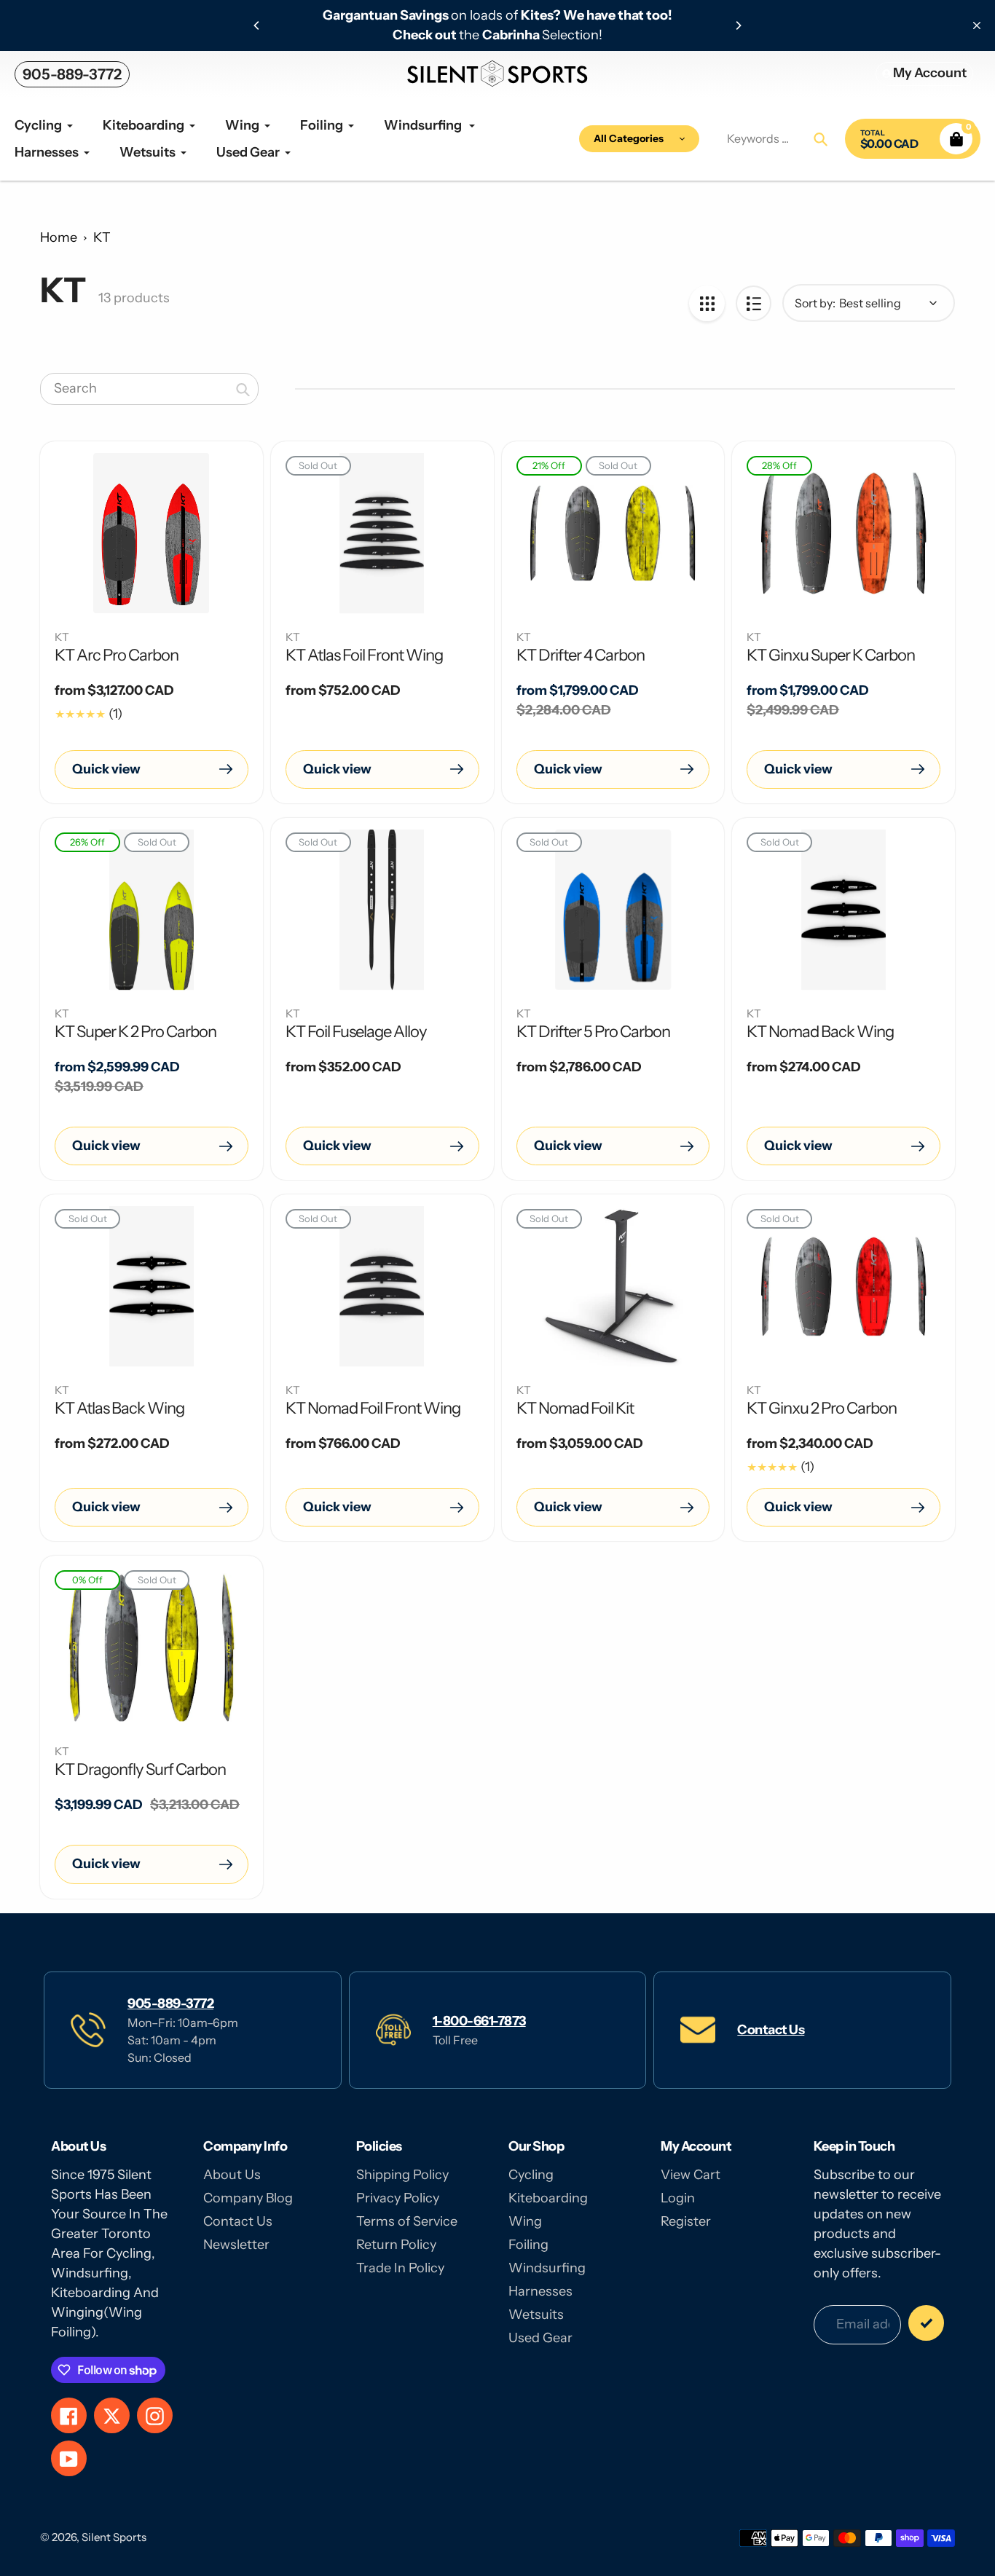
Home (59, 237)
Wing (525, 2221)
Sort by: (815, 303)
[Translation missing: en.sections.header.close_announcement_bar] (977, 25)
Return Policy (396, 2245)
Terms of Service (407, 2221)
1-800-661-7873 (479, 2021)
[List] (754, 303)
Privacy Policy (398, 2198)
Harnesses (540, 2291)
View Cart (691, 2175)
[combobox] (149, 389)
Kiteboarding (548, 2198)
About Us (232, 2175)
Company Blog (248, 2198)
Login (678, 2198)
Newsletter (236, 2245)
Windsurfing (547, 2268)
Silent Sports (114, 2537)
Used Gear (540, 2338)
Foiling (528, 2245)
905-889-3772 (72, 74)
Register (686, 2221)
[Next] (738, 25)
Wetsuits (536, 2315)
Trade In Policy (400, 2268)
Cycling (531, 2175)
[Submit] (926, 2323)
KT (102, 237)
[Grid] (707, 303)
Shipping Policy (402, 2175)
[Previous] (257, 25)
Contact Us (771, 2030)
